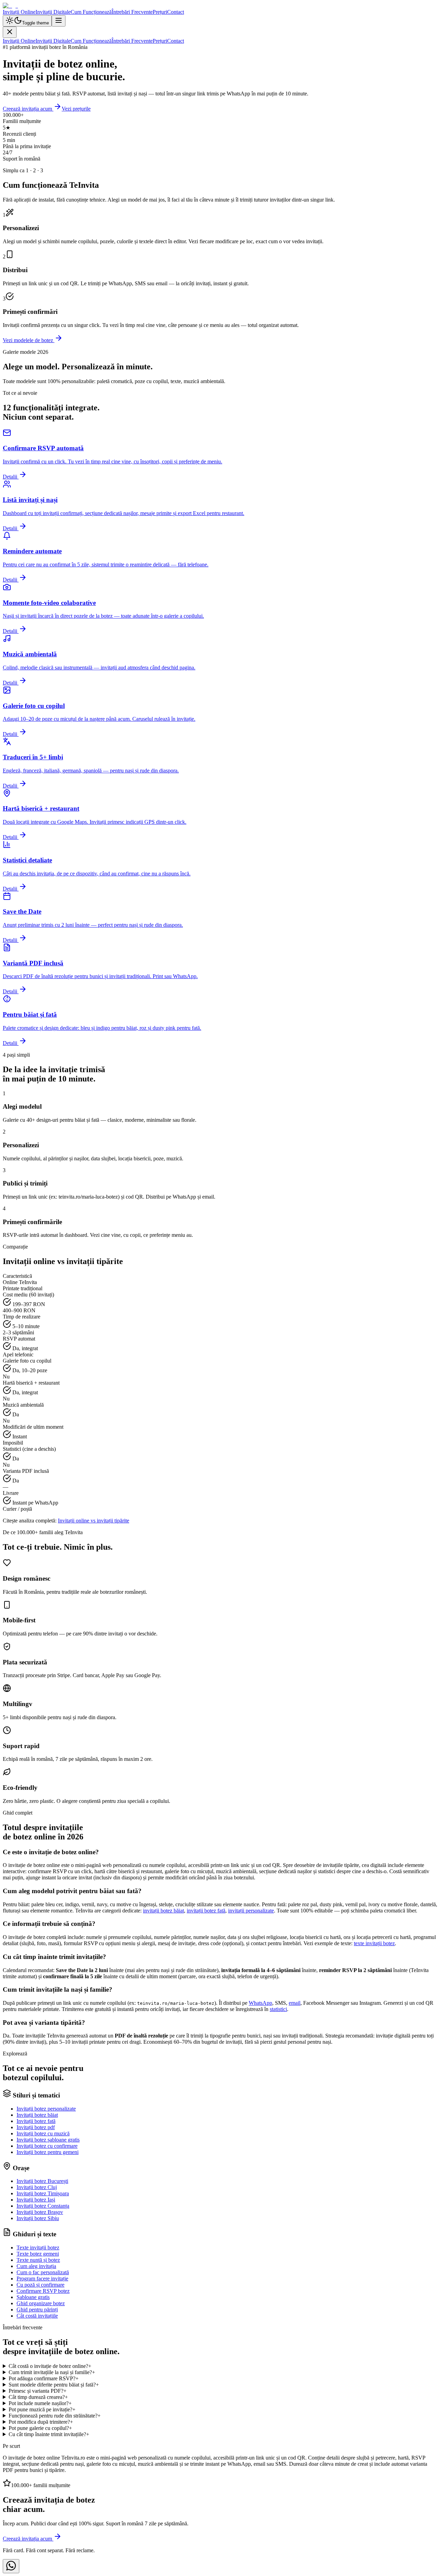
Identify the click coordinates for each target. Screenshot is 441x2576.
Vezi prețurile (76, 109)
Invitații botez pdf (36, 2127)
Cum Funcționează (91, 12)
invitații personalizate (251, 1911)
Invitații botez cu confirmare (47, 2146)
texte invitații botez (374, 1943)
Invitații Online (19, 12)
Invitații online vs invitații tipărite (94, 1521)
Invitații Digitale (53, 12)
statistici (278, 2009)
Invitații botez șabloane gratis (48, 2140)
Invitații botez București (42, 2181)
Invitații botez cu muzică (43, 2133)
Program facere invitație (42, 2279)
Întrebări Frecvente (132, 12)
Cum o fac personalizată (43, 2272)
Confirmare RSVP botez (43, 2291)
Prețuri (160, 12)
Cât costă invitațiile (37, 2316)
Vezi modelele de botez (29, 340)
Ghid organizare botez (41, 2303)
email (295, 2003)
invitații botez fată (206, 1911)
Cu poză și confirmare (40, 2285)
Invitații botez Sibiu (38, 2218)
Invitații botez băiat (37, 2115)
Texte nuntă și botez (38, 2260)
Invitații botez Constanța (43, 2206)
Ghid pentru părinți (37, 2310)
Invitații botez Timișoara (43, 2193)
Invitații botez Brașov (40, 2212)
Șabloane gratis (33, 2297)
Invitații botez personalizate (46, 2109)
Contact (176, 12)
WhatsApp (260, 2003)
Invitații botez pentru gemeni (48, 2152)
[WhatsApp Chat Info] (11, 2566)
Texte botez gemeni (38, 2254)
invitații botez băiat (163, 1911)
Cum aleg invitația (36, 2266)
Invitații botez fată (36, 2121)
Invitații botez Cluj (37, 2187)
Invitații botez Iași (36, 2200)
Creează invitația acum (28, 109)
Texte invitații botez (38, 2247)
